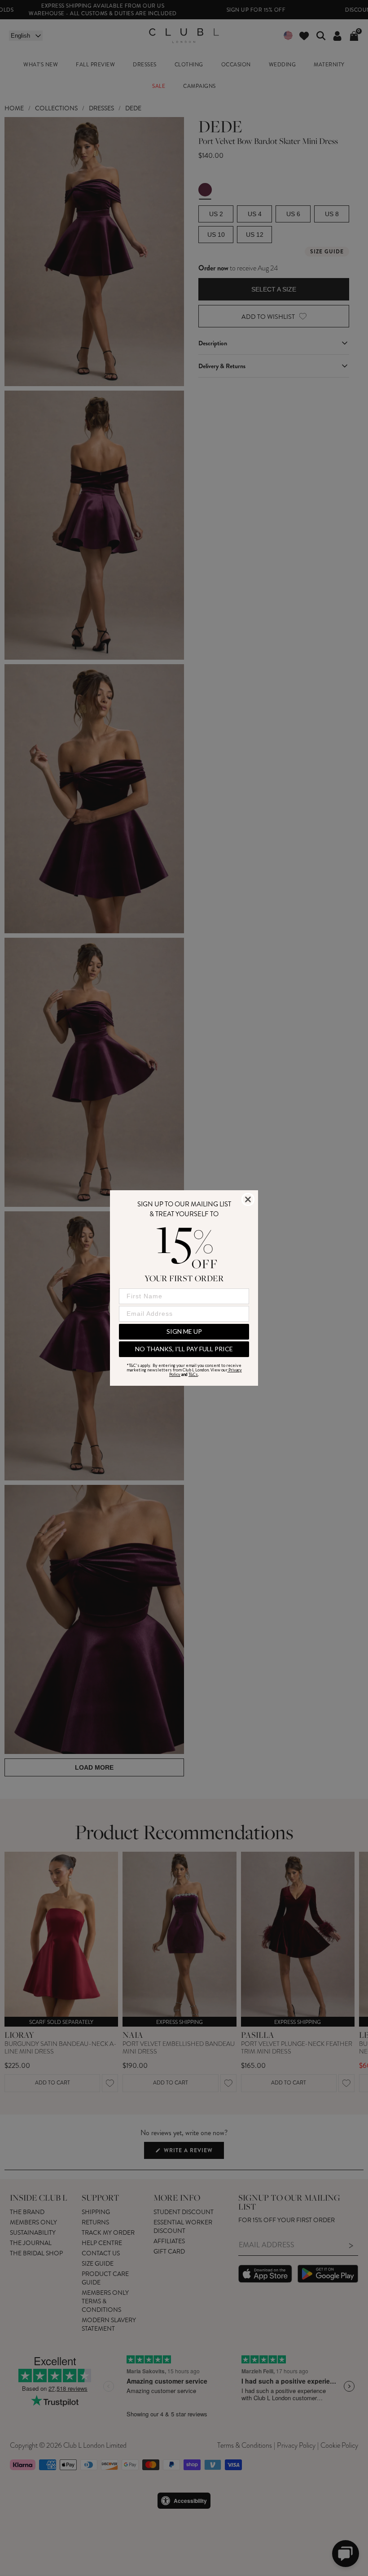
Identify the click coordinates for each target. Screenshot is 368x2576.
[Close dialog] (248, 1199)
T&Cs (193, 1374)
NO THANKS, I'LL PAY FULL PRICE (184, 1349)
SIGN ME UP (184, 1331)
